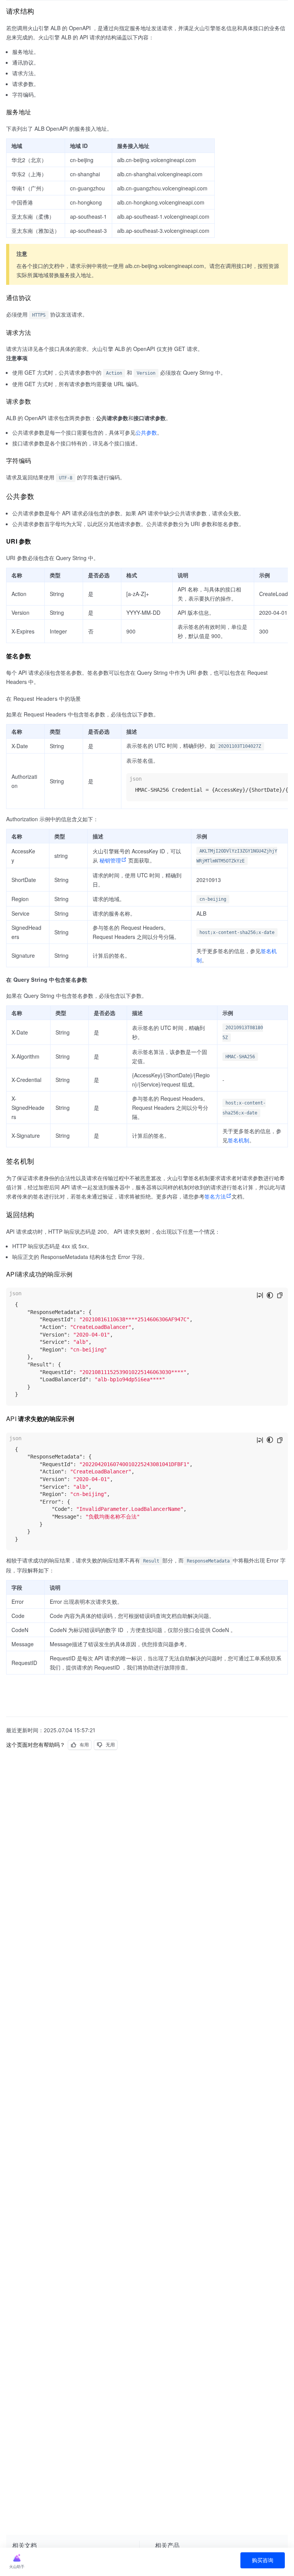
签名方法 (215, 1196)
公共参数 (146, 432)
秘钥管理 (110, 860)
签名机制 (238, 1140)
